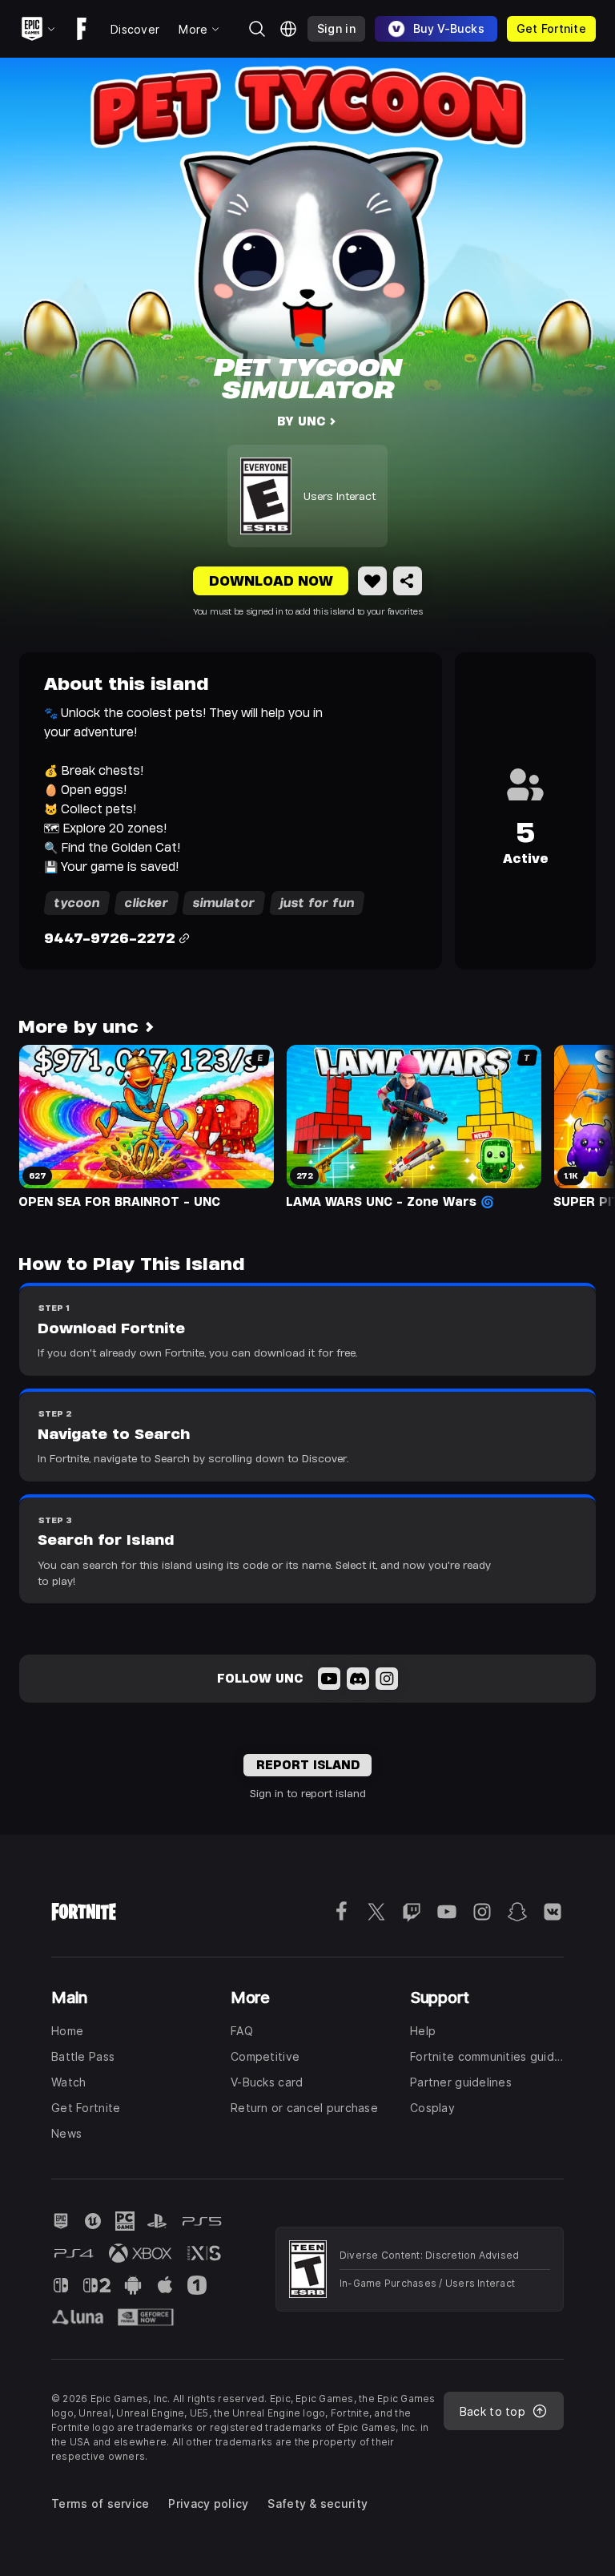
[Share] (408, 581)
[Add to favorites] (372, 581)
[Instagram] (387, 1679)
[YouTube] (329, 1679)
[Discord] (358, 1679)
